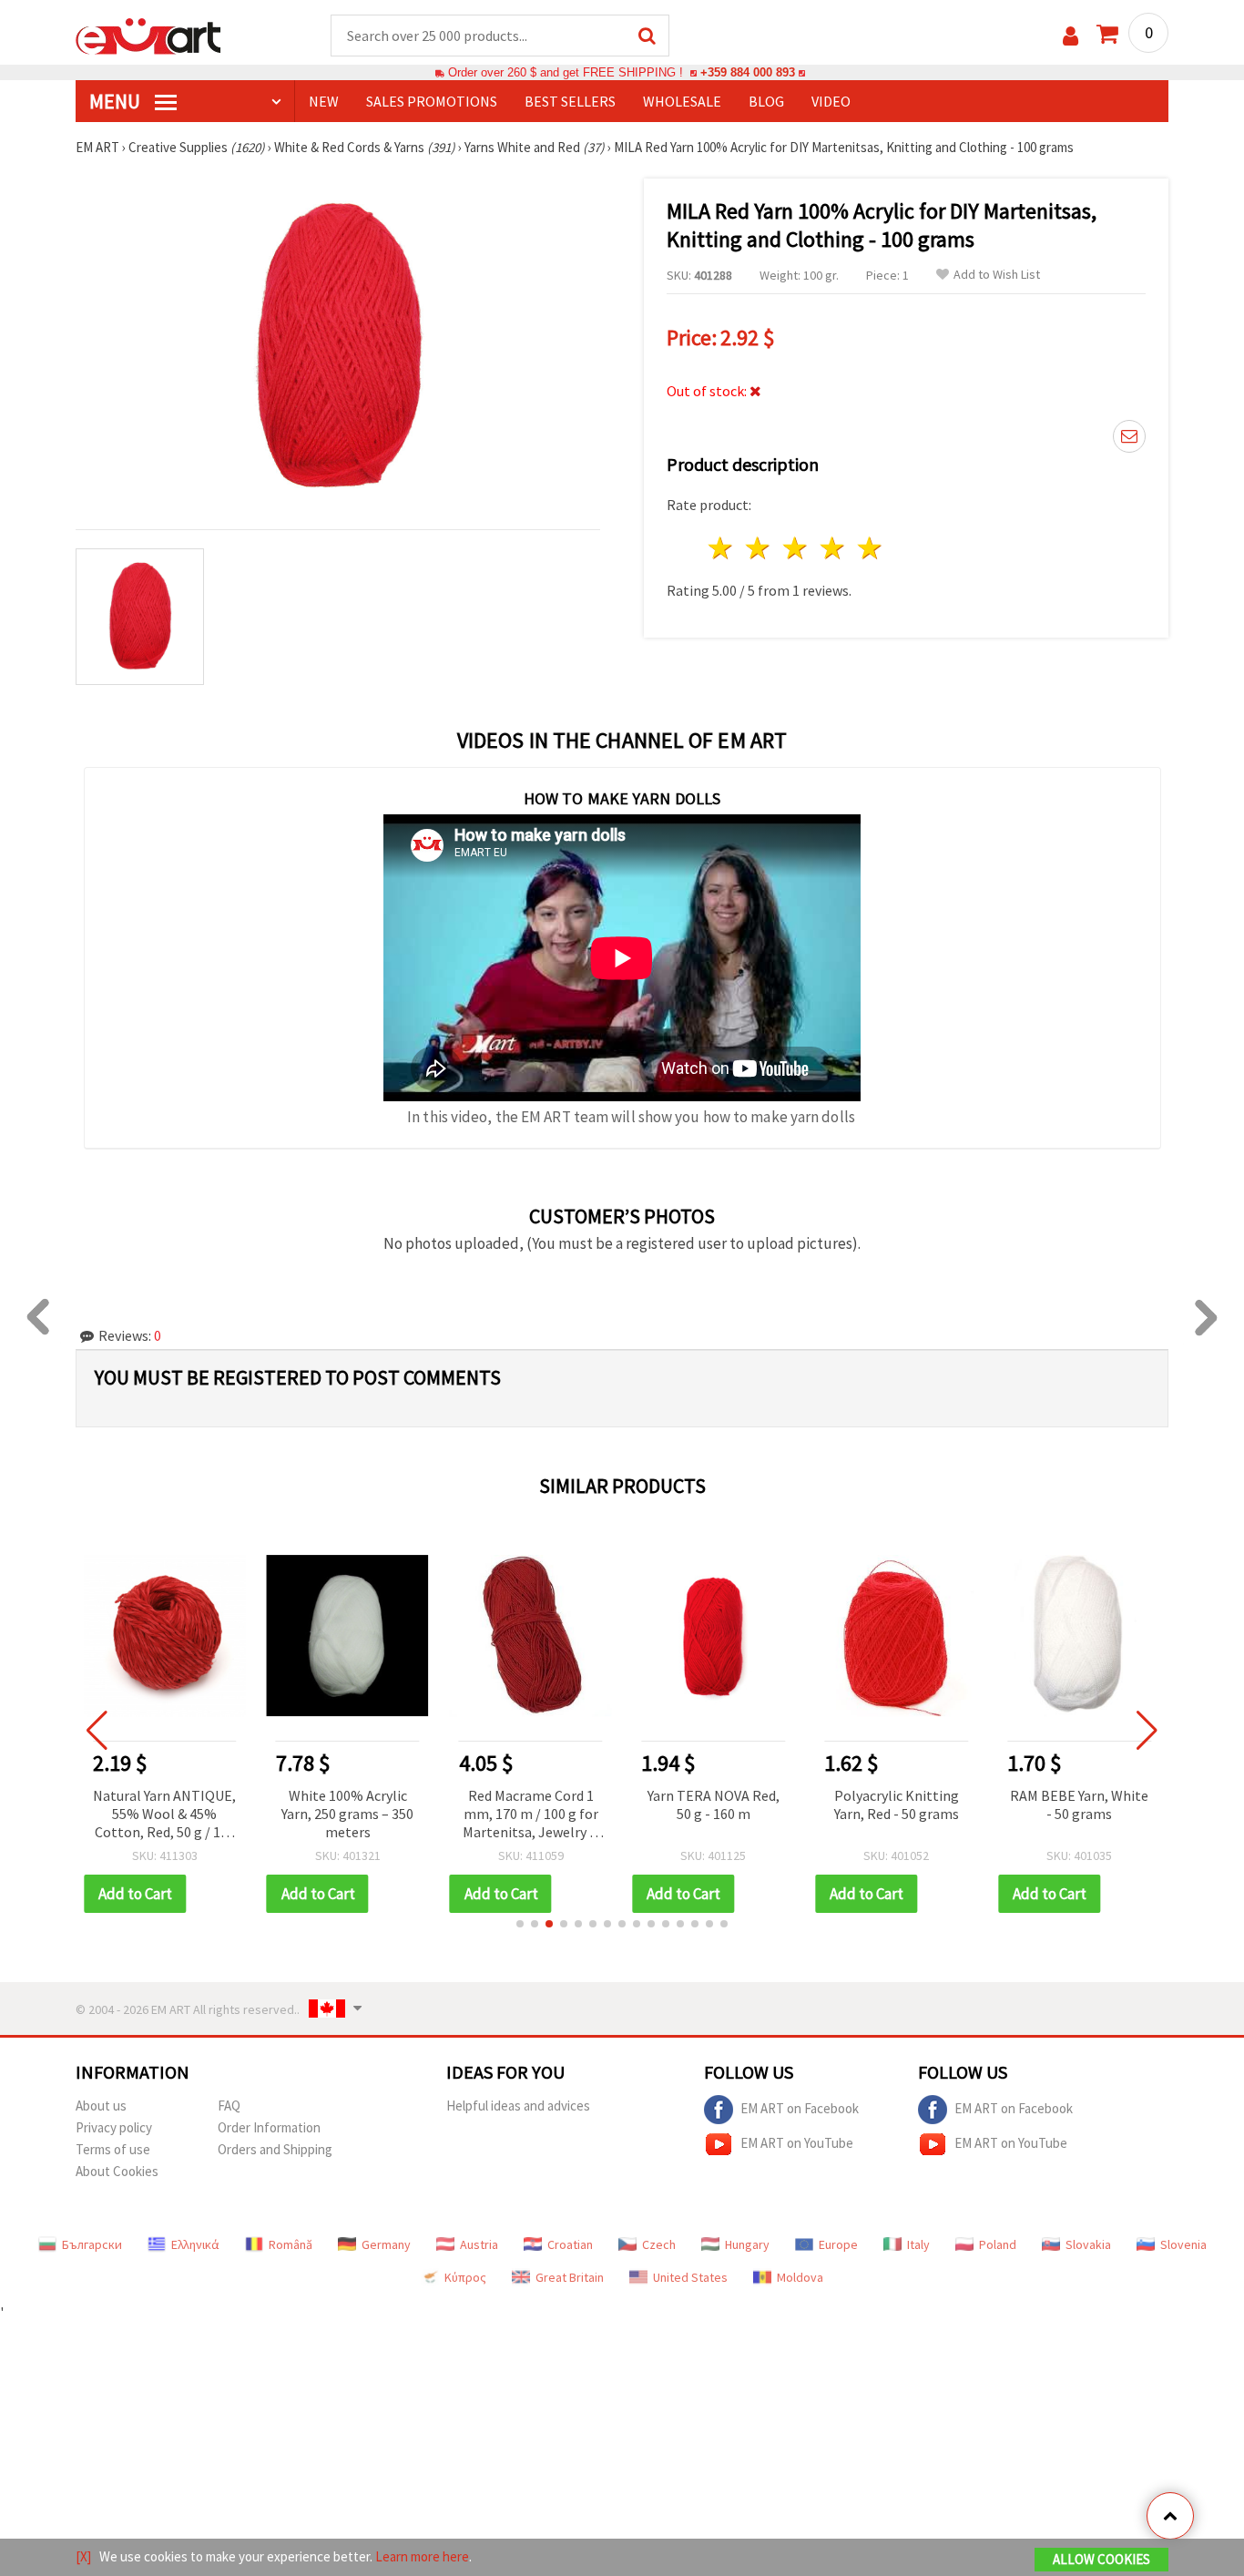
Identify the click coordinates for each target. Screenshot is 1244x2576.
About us (101, 2106)
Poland (998, 2244)
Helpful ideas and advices (518, 2106)
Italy (918, 2244)
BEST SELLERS (570, 101)
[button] (520, 1924)
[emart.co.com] (148, 35)
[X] (83, 2556)
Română (291, 2244)
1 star (722, 548)
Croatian (570, 2244)
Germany (386, 2244)
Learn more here (422, 2556)
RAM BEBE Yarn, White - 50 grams (1079, 1804)
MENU (117, 101)
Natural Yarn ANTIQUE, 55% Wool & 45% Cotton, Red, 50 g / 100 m (164, 1815)
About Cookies (117, 2171)
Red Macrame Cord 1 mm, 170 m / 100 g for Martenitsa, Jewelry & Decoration (530, 1815)
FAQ (229, 2106)
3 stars (796, 548)
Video (831, 101)
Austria (479, 2244)
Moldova (800, 2277)
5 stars (870, 548)
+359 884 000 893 (748, 72)
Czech (659, 2244)
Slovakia (1088, 2244)
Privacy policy (114, 2127)
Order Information (269, 2127)
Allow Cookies (1101, 2559)
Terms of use (113, 2149)
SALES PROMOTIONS (432, 101)
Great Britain (570, 2277)
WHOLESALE (682, 101)
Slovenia (1183, 2244)
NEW (324, 101)
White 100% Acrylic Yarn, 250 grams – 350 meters (347, 1814)
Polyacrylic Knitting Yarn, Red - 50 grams (897, 1804)
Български (92, 2244)
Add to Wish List (997, 275)
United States (690, 2277)
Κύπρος (465, 2277)
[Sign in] (1071, 36)
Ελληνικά (195, 2244)
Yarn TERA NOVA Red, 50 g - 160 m (714, 1804)
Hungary (747, 2244)
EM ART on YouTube (797, 2142)
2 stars (759, 548)
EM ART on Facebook (800, 2107)
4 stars (833, 548)
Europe (838, 2244)
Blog (766, 101)
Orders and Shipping (275, 2149)
